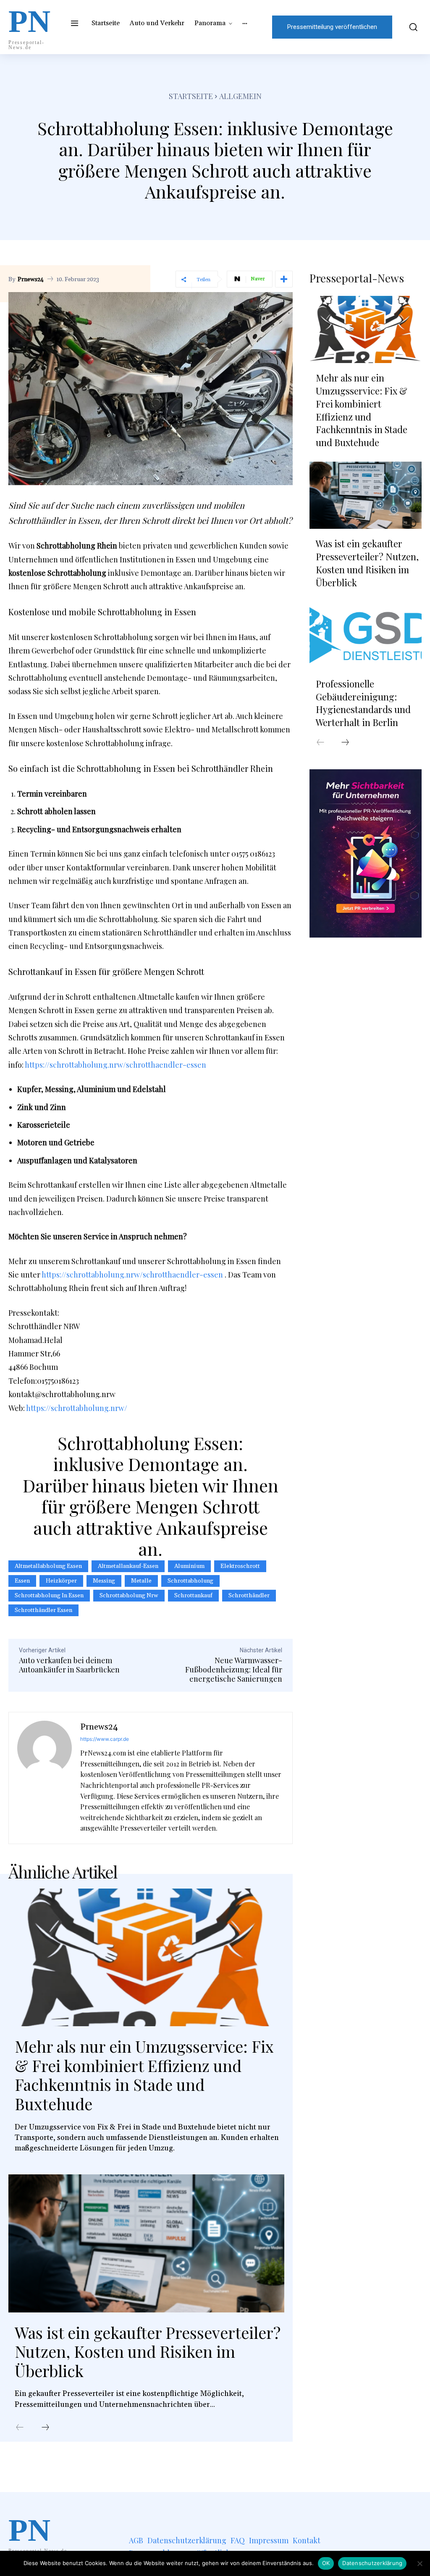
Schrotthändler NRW (44, 1326)
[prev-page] (20, 2428)
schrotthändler (249, 1596)
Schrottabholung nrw (129, 1596)
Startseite (191, 96)
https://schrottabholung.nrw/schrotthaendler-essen (115, 1065)
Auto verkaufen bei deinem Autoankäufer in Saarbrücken (69, 1665)
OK (326, 2563)
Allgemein (240, 96)
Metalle (141, 1581)
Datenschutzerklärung (372, 2563)
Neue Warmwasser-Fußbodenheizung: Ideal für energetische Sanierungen (234, 1669)
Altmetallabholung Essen (48, 1566)
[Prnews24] (45, 1778)
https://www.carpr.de (105, 1739)
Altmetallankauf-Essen (128, 1566)
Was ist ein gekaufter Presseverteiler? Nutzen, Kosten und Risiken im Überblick (148, 2351)
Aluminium (189, 1566)
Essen (22, 1581)
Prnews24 (31, 280)
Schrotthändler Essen (43, 1610)
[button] (411, 27)
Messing (104, 1581)
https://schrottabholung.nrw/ (77, 1408)
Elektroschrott (240, 1566)
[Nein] (420, 2563)
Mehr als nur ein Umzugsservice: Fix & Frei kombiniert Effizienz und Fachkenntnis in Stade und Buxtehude (144, 2075)
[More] (284, 279)
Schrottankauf (193, 1596)
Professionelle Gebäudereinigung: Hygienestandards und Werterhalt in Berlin (363, 703)
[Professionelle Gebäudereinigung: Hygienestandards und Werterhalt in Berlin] (366, 635)
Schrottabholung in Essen (49, 1596)
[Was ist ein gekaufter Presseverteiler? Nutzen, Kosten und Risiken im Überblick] (146, 2243)
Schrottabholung (190, 1581)
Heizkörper (61, 1581)
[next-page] (45, 2428)
